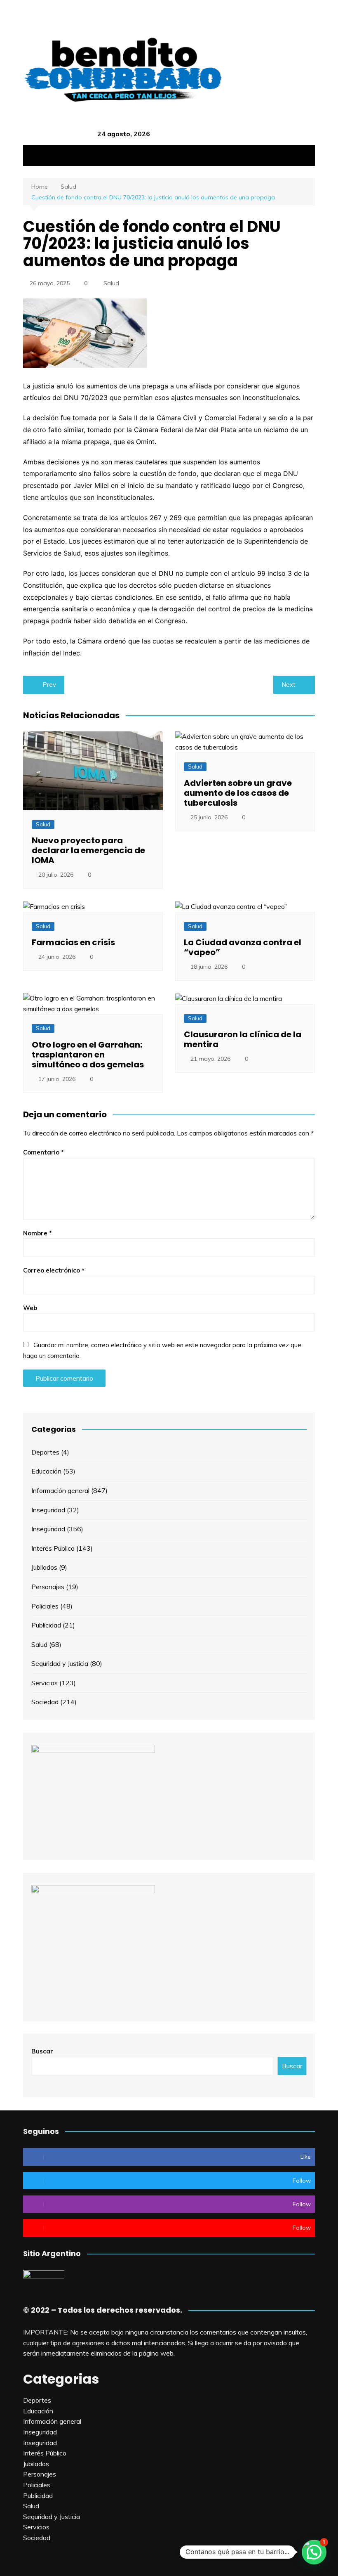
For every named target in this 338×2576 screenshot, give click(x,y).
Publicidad (46, 1625)
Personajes (48, 1587)
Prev (49, 685)
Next (289, 685)
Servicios (45, 1683)
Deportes (45, 1452)
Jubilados (44, 1567)
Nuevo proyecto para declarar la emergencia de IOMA (88, 850)
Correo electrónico (54, 1270)
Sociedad (45, 1702)
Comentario (43, 1152)
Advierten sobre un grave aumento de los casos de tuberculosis (238, 793)
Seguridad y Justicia (60, 1663)
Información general (60, 1490)
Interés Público (53, 1548)
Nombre (38, 1233)
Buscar (42, 2051)
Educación (46, 1471)
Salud (111, 283)
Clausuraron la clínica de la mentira (243, 1039)
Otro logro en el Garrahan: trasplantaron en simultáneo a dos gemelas (88, 1055)
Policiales (45, 1606)
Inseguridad (48, 1510)
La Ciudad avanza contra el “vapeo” (243, 947)
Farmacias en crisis (73, 942)
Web (30, 1308)
